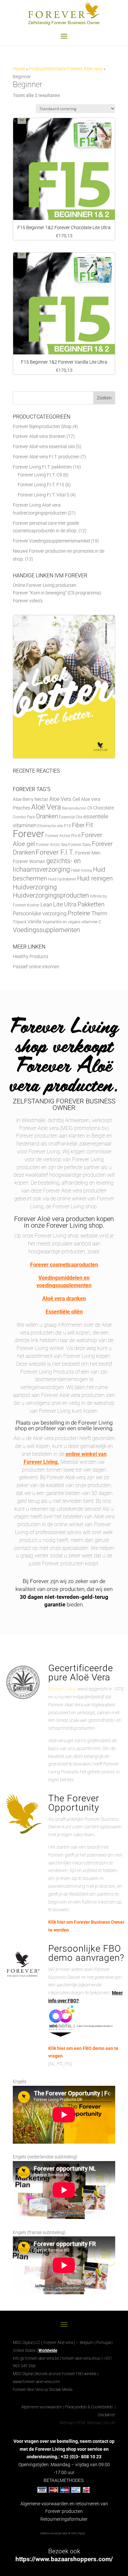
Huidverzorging (35, 887)
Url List (109, 2423)
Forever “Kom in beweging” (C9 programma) (57, 593)
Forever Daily (80, 845)
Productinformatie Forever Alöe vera (66, 69)
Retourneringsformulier (64, 2519)
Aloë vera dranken (64, 1299)
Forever (29, 834)
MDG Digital (23, 2374)
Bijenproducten (74, 808)
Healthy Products (31, 956)
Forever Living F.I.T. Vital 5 (43, 495)
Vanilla (34, 922)
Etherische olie (50, 826)
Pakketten (91, 904)
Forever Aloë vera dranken (39, 436)
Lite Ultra (65, 904)
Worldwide (48, 2350)
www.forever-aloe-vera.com (36, 2382)
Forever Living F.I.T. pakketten (42, 467)
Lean (46, 904)
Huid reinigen (95, 878)
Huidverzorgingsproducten (51, 895)
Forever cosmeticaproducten (64, 1265)
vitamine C (91, 922)
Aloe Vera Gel (65, 799)
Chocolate (104, 808)
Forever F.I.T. (55, 852)
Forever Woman (29, 862)
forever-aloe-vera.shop (81, 2358)
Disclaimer (107, 2415)
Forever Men (88, 853)
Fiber (78, 825)
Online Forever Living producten (45, 585)
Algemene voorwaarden (42, 2407)
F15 (67, 826)
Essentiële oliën (64, 1312)
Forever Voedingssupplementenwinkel (51, 541)
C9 (90, 808)
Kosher (33, 905)
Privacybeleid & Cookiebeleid (89, 2407)
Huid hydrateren (62, 879)
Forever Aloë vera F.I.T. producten (46, 457)
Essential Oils (71, 817)
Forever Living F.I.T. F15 (41, 485)
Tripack (20, 922)
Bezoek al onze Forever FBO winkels (66, 2374)
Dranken (47, 816)
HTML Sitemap (88, 2423)
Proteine (79, 913)
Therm (99, 913)
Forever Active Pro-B (63, 836)
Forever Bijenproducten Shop (42, 426)
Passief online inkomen (36, 967)
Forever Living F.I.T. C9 (40, 475)
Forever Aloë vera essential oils (44, 446)
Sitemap (66, 2423)
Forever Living (62, 1689)
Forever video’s (28, 601)
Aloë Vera (46, 807)
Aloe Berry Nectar (31, 799)
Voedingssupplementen (46, 930)
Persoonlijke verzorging (40, 914)
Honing (86, 870)
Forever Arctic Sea (52, 845)
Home (19, 69)
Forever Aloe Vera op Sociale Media (43, 2390)
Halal (75, 870)
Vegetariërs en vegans (61, 922)
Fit (89, 825)
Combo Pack (24, 817)
